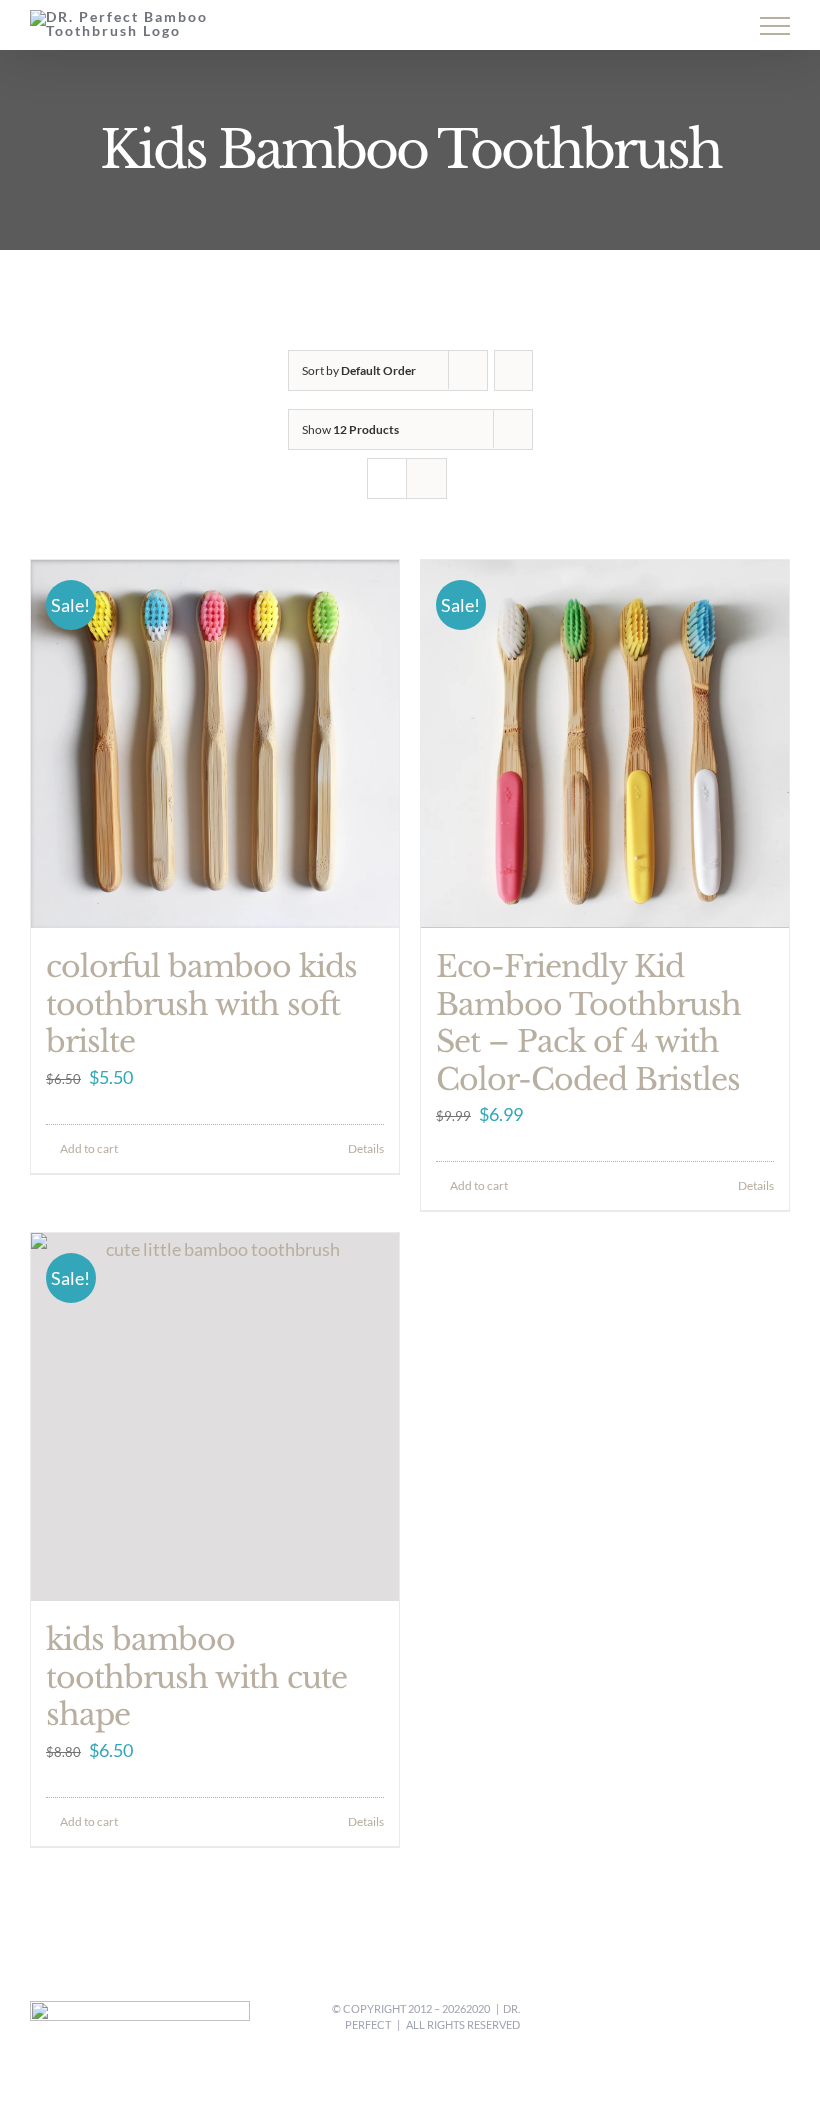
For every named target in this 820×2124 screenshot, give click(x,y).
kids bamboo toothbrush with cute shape (196, 1677)
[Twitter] (732, 2019)
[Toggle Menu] (775, 26)
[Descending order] (513, 370)
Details (366, 1148)
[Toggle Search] (706, 25)
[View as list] (426, 478)
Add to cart (89, 1148)
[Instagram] (758, 2019)
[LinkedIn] (784, 2019)
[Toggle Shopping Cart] (644, 27)
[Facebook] (706, 2019)
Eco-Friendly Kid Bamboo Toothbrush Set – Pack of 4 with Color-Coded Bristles (588, 1023)
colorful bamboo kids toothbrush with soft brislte (201, 1004)
